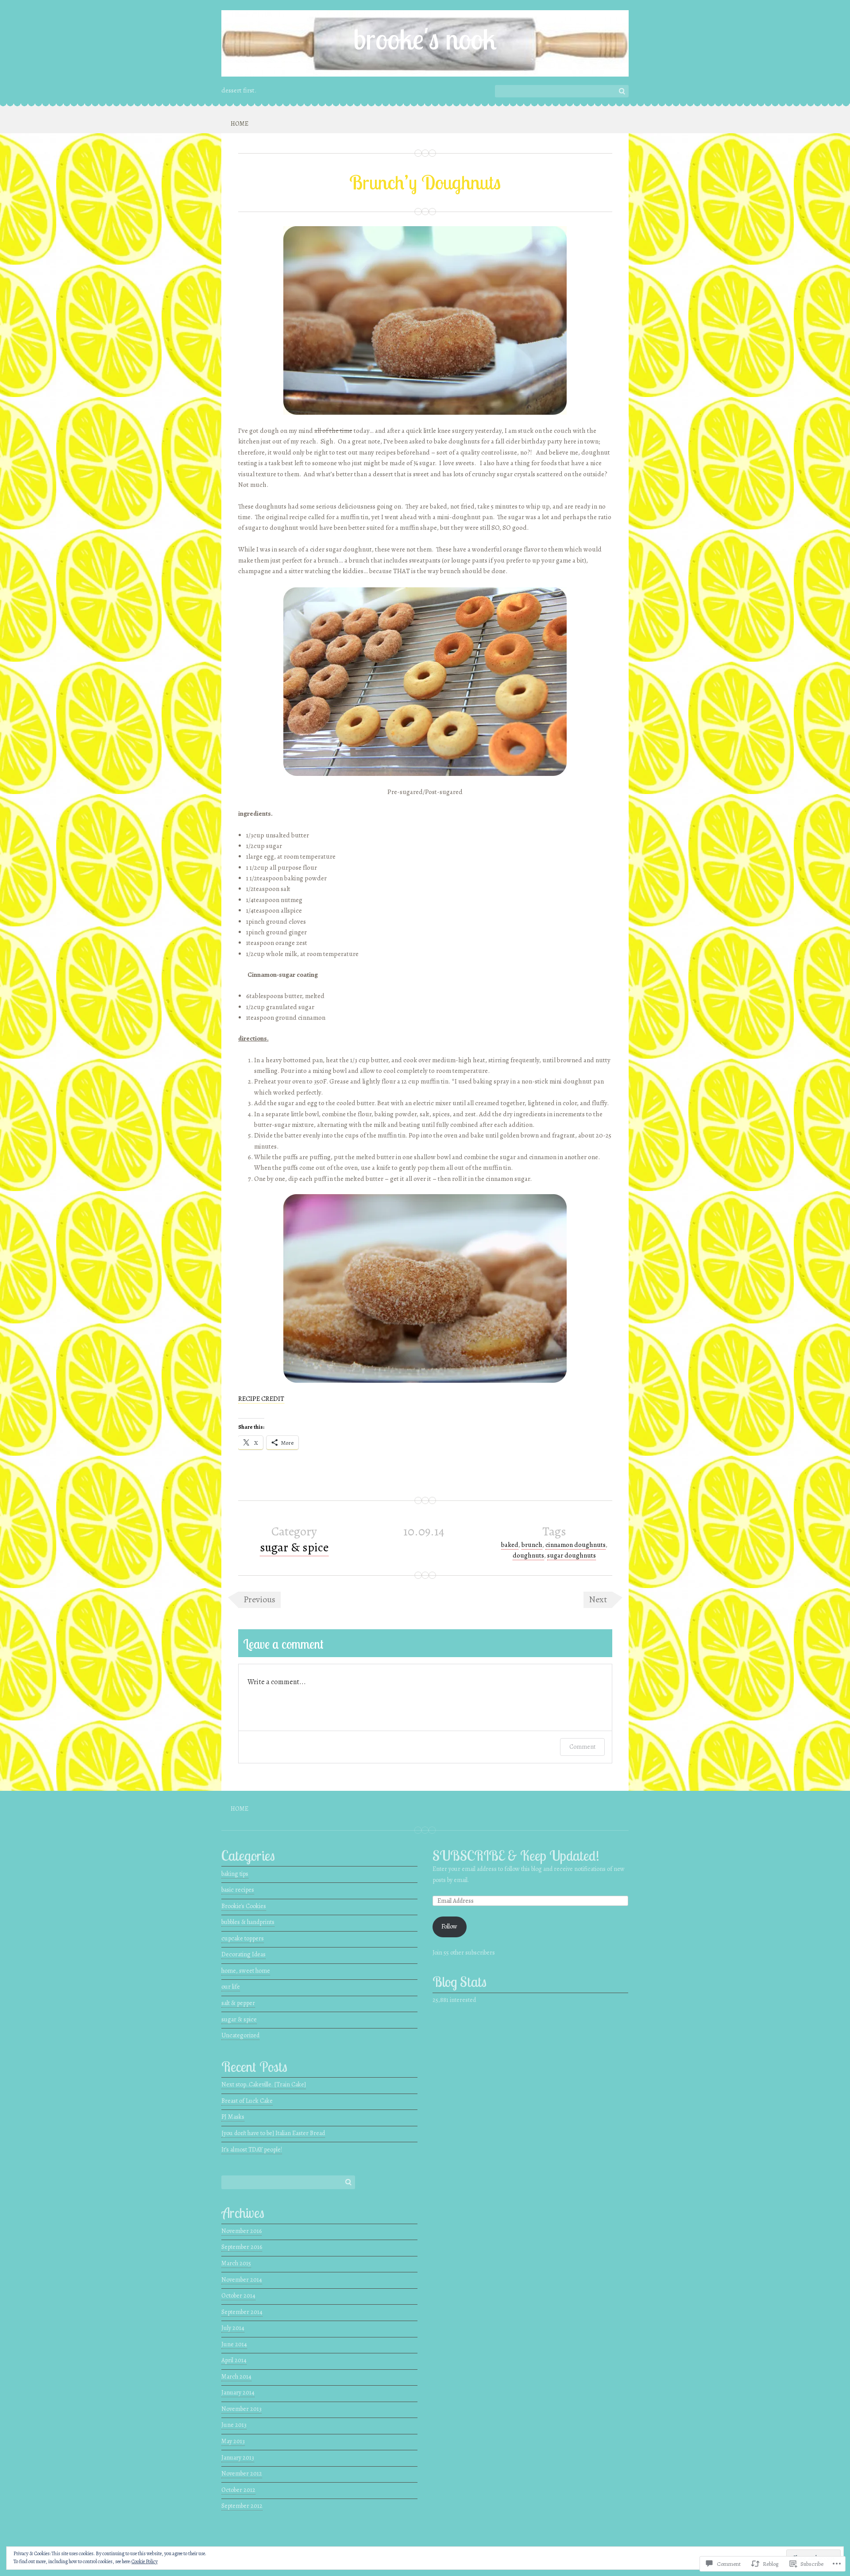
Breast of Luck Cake (247, 2101)
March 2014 (236, 2377)
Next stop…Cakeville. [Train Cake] (264, 2084)
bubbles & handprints (248, 1922)
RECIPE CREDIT (261, 1399)
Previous (259, 1599)
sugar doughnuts (572, 1555)
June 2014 (234, 2344)
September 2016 (242, 2247)
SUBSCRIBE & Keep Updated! (516, 1856)
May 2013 (233, 2441)
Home (240, 124)
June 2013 (234, 2425)
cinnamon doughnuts (576, 1545)
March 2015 (236, 2263)
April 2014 (234, 2360)
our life (231, 1987)
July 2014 (233, 2328)
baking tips (235, 1874)
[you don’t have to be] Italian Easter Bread (273, 2133)
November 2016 (241, 2231)
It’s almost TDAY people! (252, 2150)
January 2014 (238, 2393)
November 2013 (241, 2409)
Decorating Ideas (243, 1954)
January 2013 (238, 2458)
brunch (532, 1545)
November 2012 (242, 2474)
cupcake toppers (243, 1938)
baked (510, 1545)
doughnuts (528, 1555)
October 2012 (238, 2490)
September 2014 (242, 2312)
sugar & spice (294, 1547)
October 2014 (238, 2296)
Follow (449, 1926)
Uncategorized (240, 2035)
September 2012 (242, 2506)
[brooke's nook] (425, 43)
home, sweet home (246, 1971)
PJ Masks (233, 2117)
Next (598, 1599)
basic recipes (238, 1890)
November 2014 (242, 2280)
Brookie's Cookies (244, 1906)
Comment (582, 1747)
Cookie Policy (145, 2561)
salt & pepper (238, 2003)
